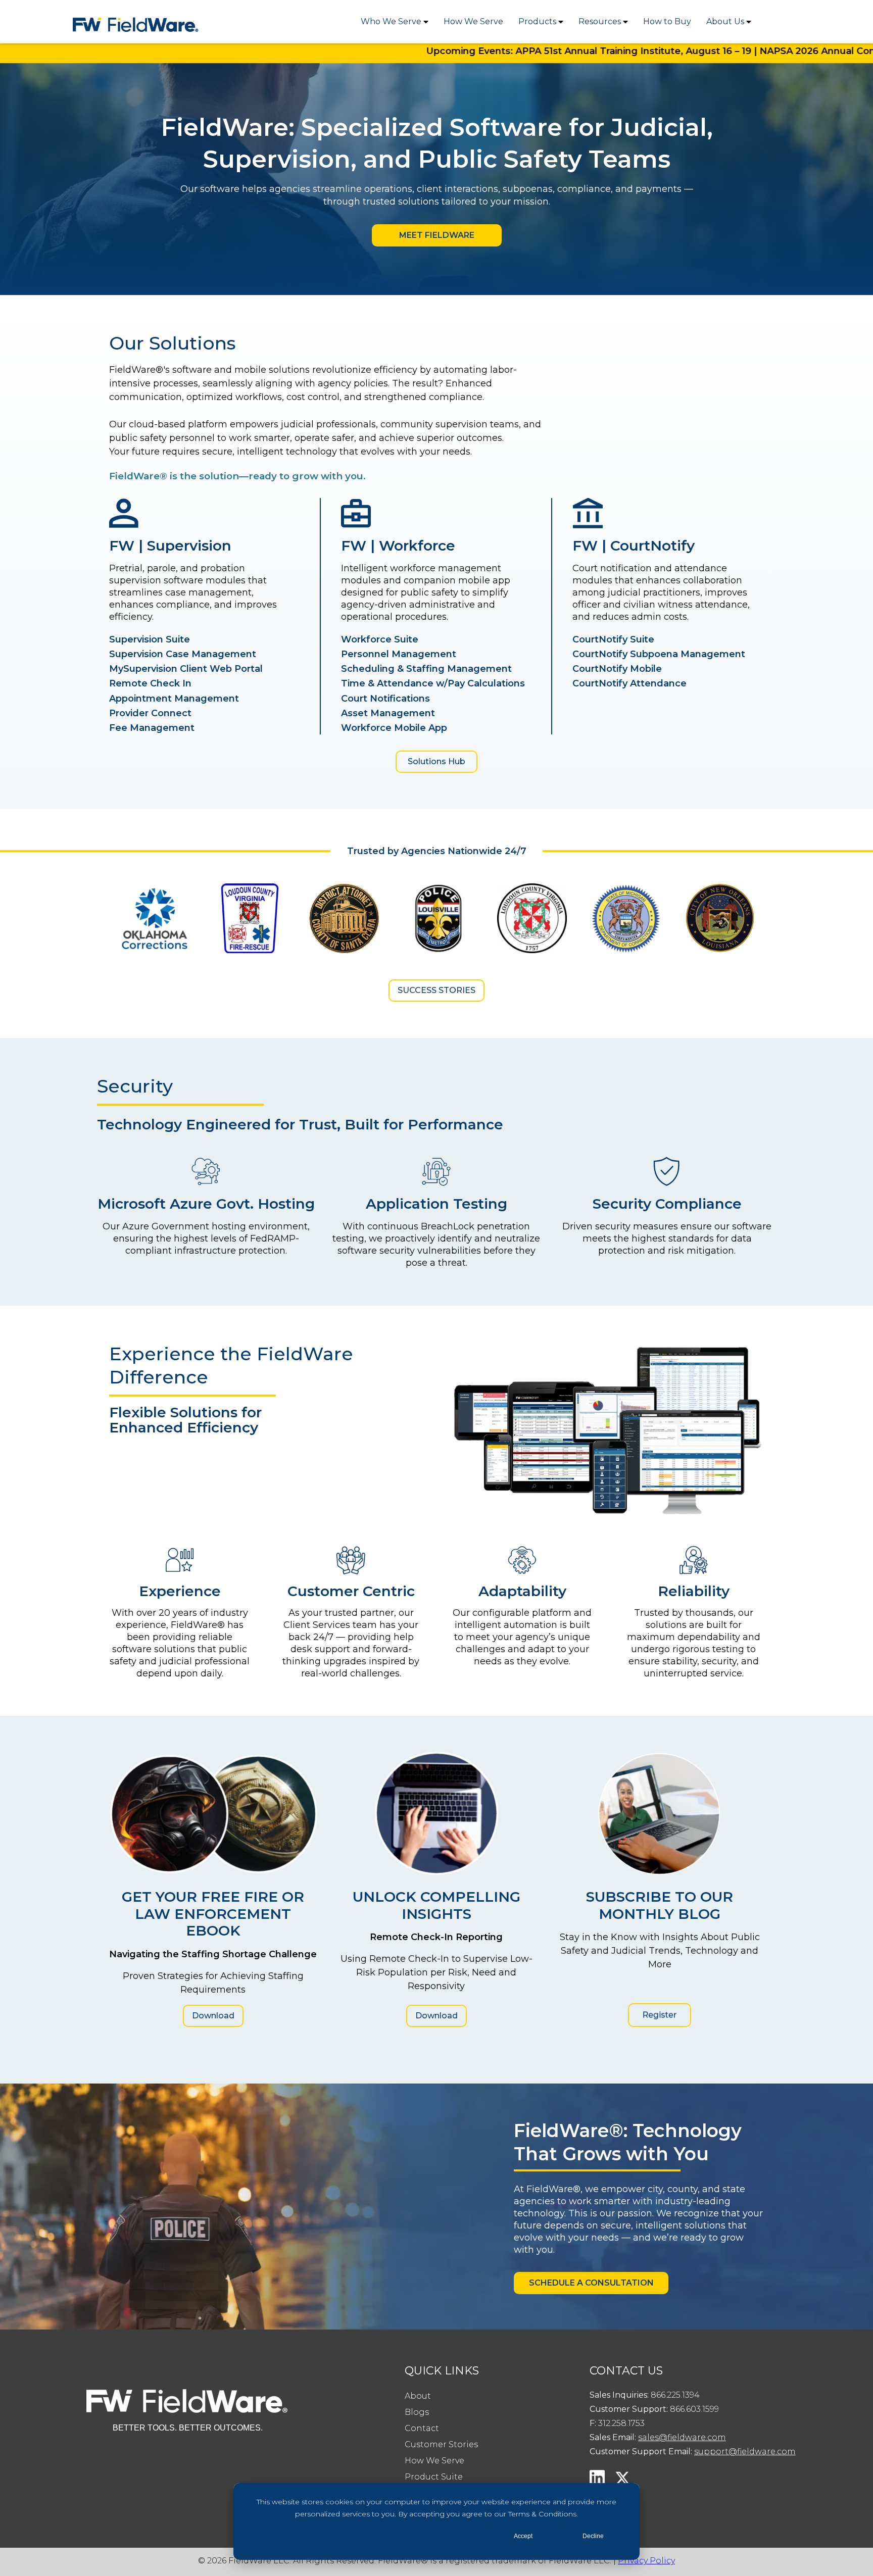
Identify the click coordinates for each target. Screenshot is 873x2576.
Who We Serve (391, 21)
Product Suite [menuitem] (434, 2477)
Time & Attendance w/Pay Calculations (433, 683)
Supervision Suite (150, 639)
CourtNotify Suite (613, 639)
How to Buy (667, 21)
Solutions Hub (437, 761)
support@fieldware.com (745, 2451)
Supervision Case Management (183, 654)
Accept (523, 2536)
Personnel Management (399, 654)
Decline (593, 2536)
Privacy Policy (646, 2561)
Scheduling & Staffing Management (426, 669)
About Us (725, 21)
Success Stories (437, 990)
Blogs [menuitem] (417, 2412)
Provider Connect (150, 713)
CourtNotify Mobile (617, 669)
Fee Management (152, 728)
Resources (600, 21)
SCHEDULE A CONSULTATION (591, 2283)
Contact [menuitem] (422, 2428)
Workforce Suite (380, 639)
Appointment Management (174, 699)
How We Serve (473, 21)
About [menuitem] (418, 2396)
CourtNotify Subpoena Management (659, 654)
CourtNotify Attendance (629, 683)
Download (213, 2016)
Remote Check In (150, 683)
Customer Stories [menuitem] (441, 2444)
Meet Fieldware (437, 235)
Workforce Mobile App (394, 728)
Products (537, 21)
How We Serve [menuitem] (434, 2461)
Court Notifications (385, 699)
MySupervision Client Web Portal (186, 669)
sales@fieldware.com (682, 2437)
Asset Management (388, 713)
